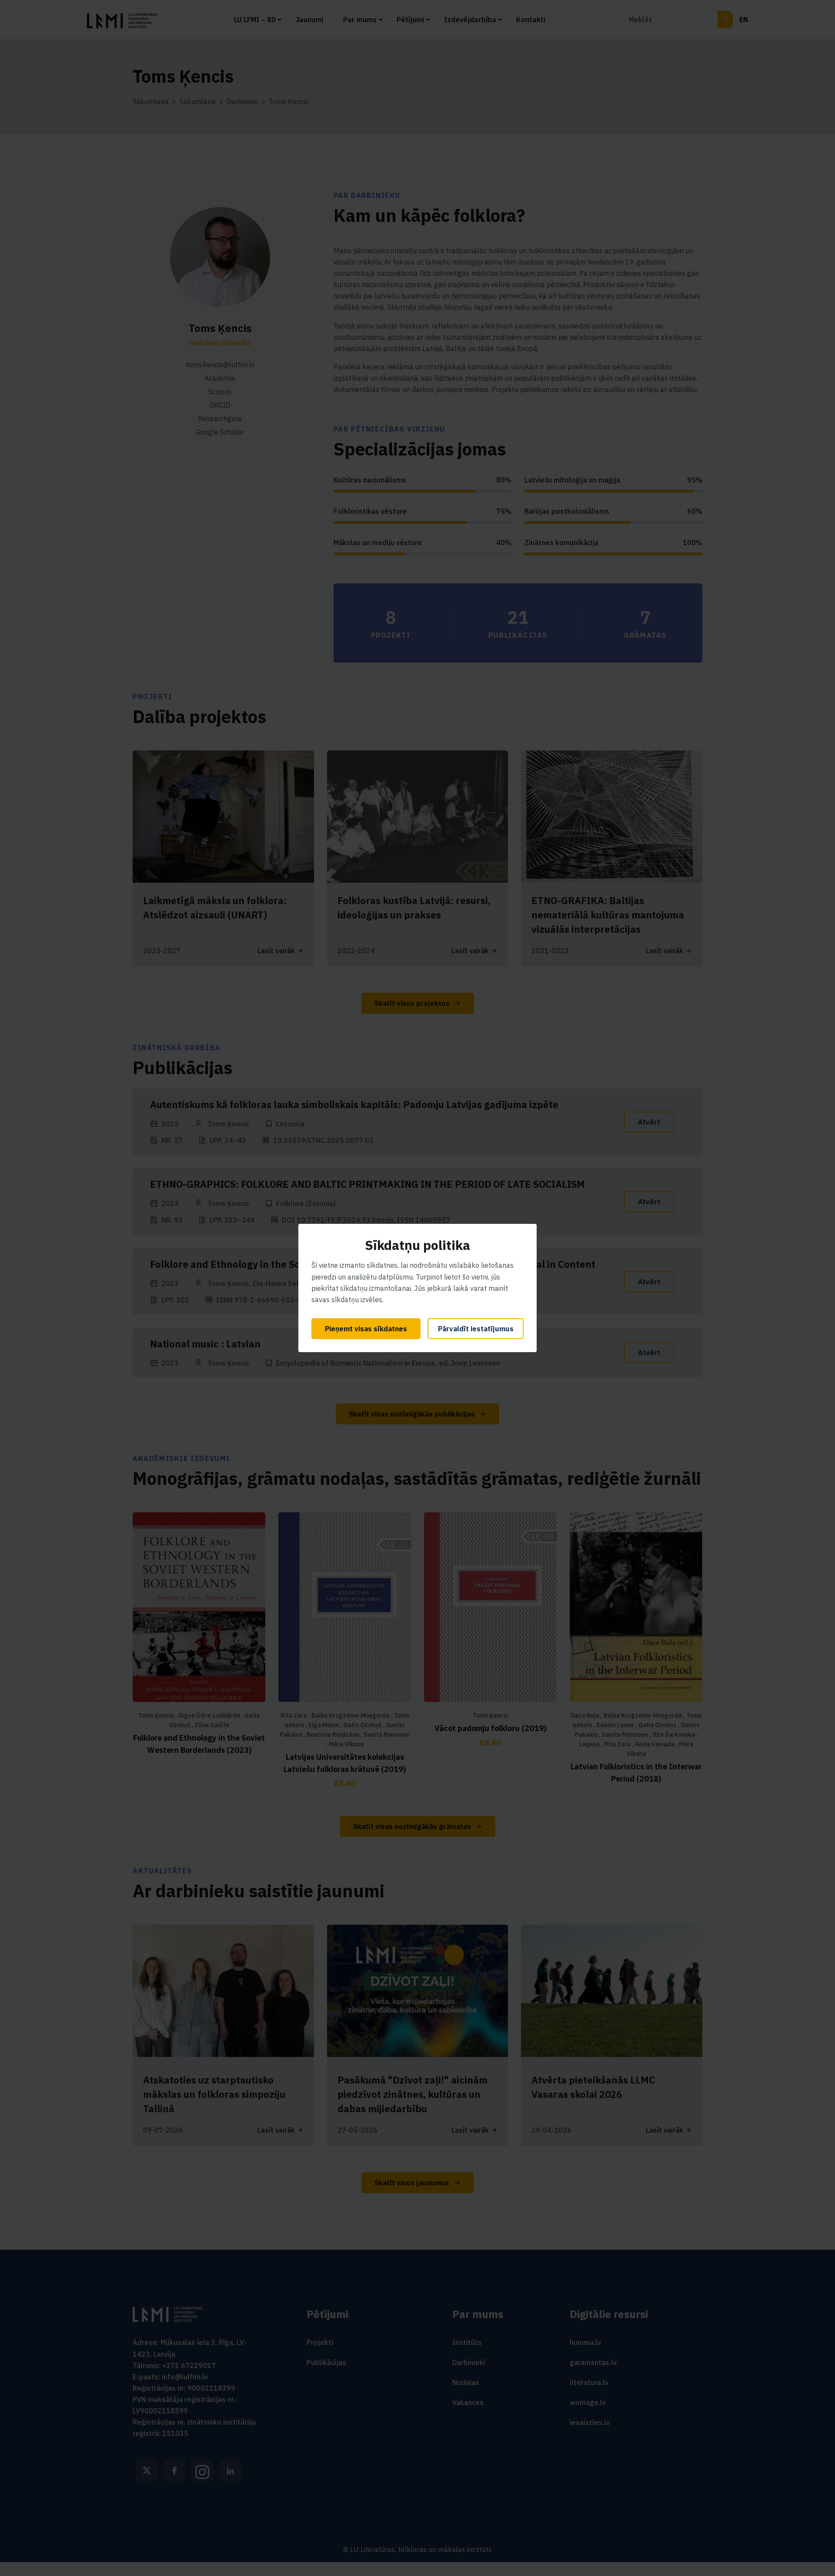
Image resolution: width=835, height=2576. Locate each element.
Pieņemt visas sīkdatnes (366, 1329)
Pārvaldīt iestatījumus (476, 1329)
